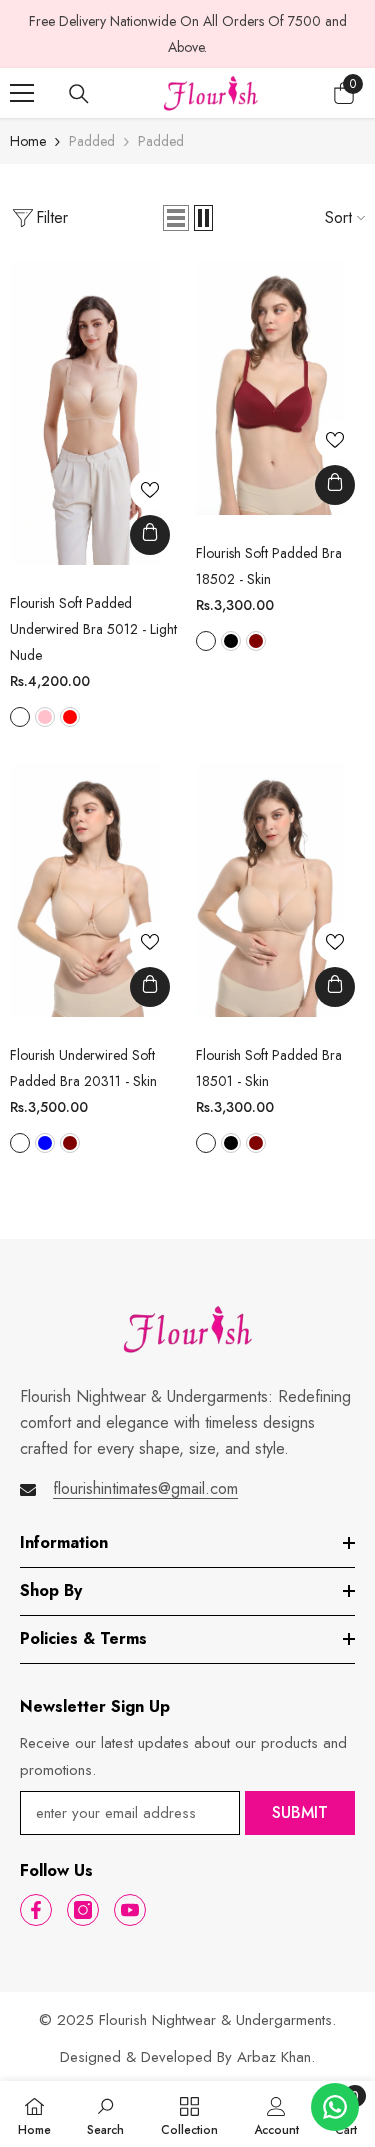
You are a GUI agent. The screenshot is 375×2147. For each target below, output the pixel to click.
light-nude (20, 717)
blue (45, 1143)
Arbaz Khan (274, 2057)
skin (206, 641)
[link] (105, 2114)
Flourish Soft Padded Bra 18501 (269, 1068)
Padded (92, 141)
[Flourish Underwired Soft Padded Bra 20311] (85, 890)
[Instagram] (83, 1910)
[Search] (79, 94)
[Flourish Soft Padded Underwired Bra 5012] (85, 413)
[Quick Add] (150, 535)
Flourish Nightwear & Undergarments (215, 2020)
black (231, 641)
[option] (187, 34)
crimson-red (70, 717)
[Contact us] (335, 2107)
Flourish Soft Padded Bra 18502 (269, 566)
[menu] (22, 93)
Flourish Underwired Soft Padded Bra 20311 (83, 1068)
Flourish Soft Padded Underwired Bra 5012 (93, 629)
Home (28, 141)
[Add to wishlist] (150, 490)
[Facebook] (36, 1910)
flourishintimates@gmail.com (145, 1488)
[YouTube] (130, 1910)
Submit (300, 1812)
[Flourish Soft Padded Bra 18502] (271, 388)
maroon (256, 641)
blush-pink (45, 717)
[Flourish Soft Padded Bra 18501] (271, 890)
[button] (176, 218)
